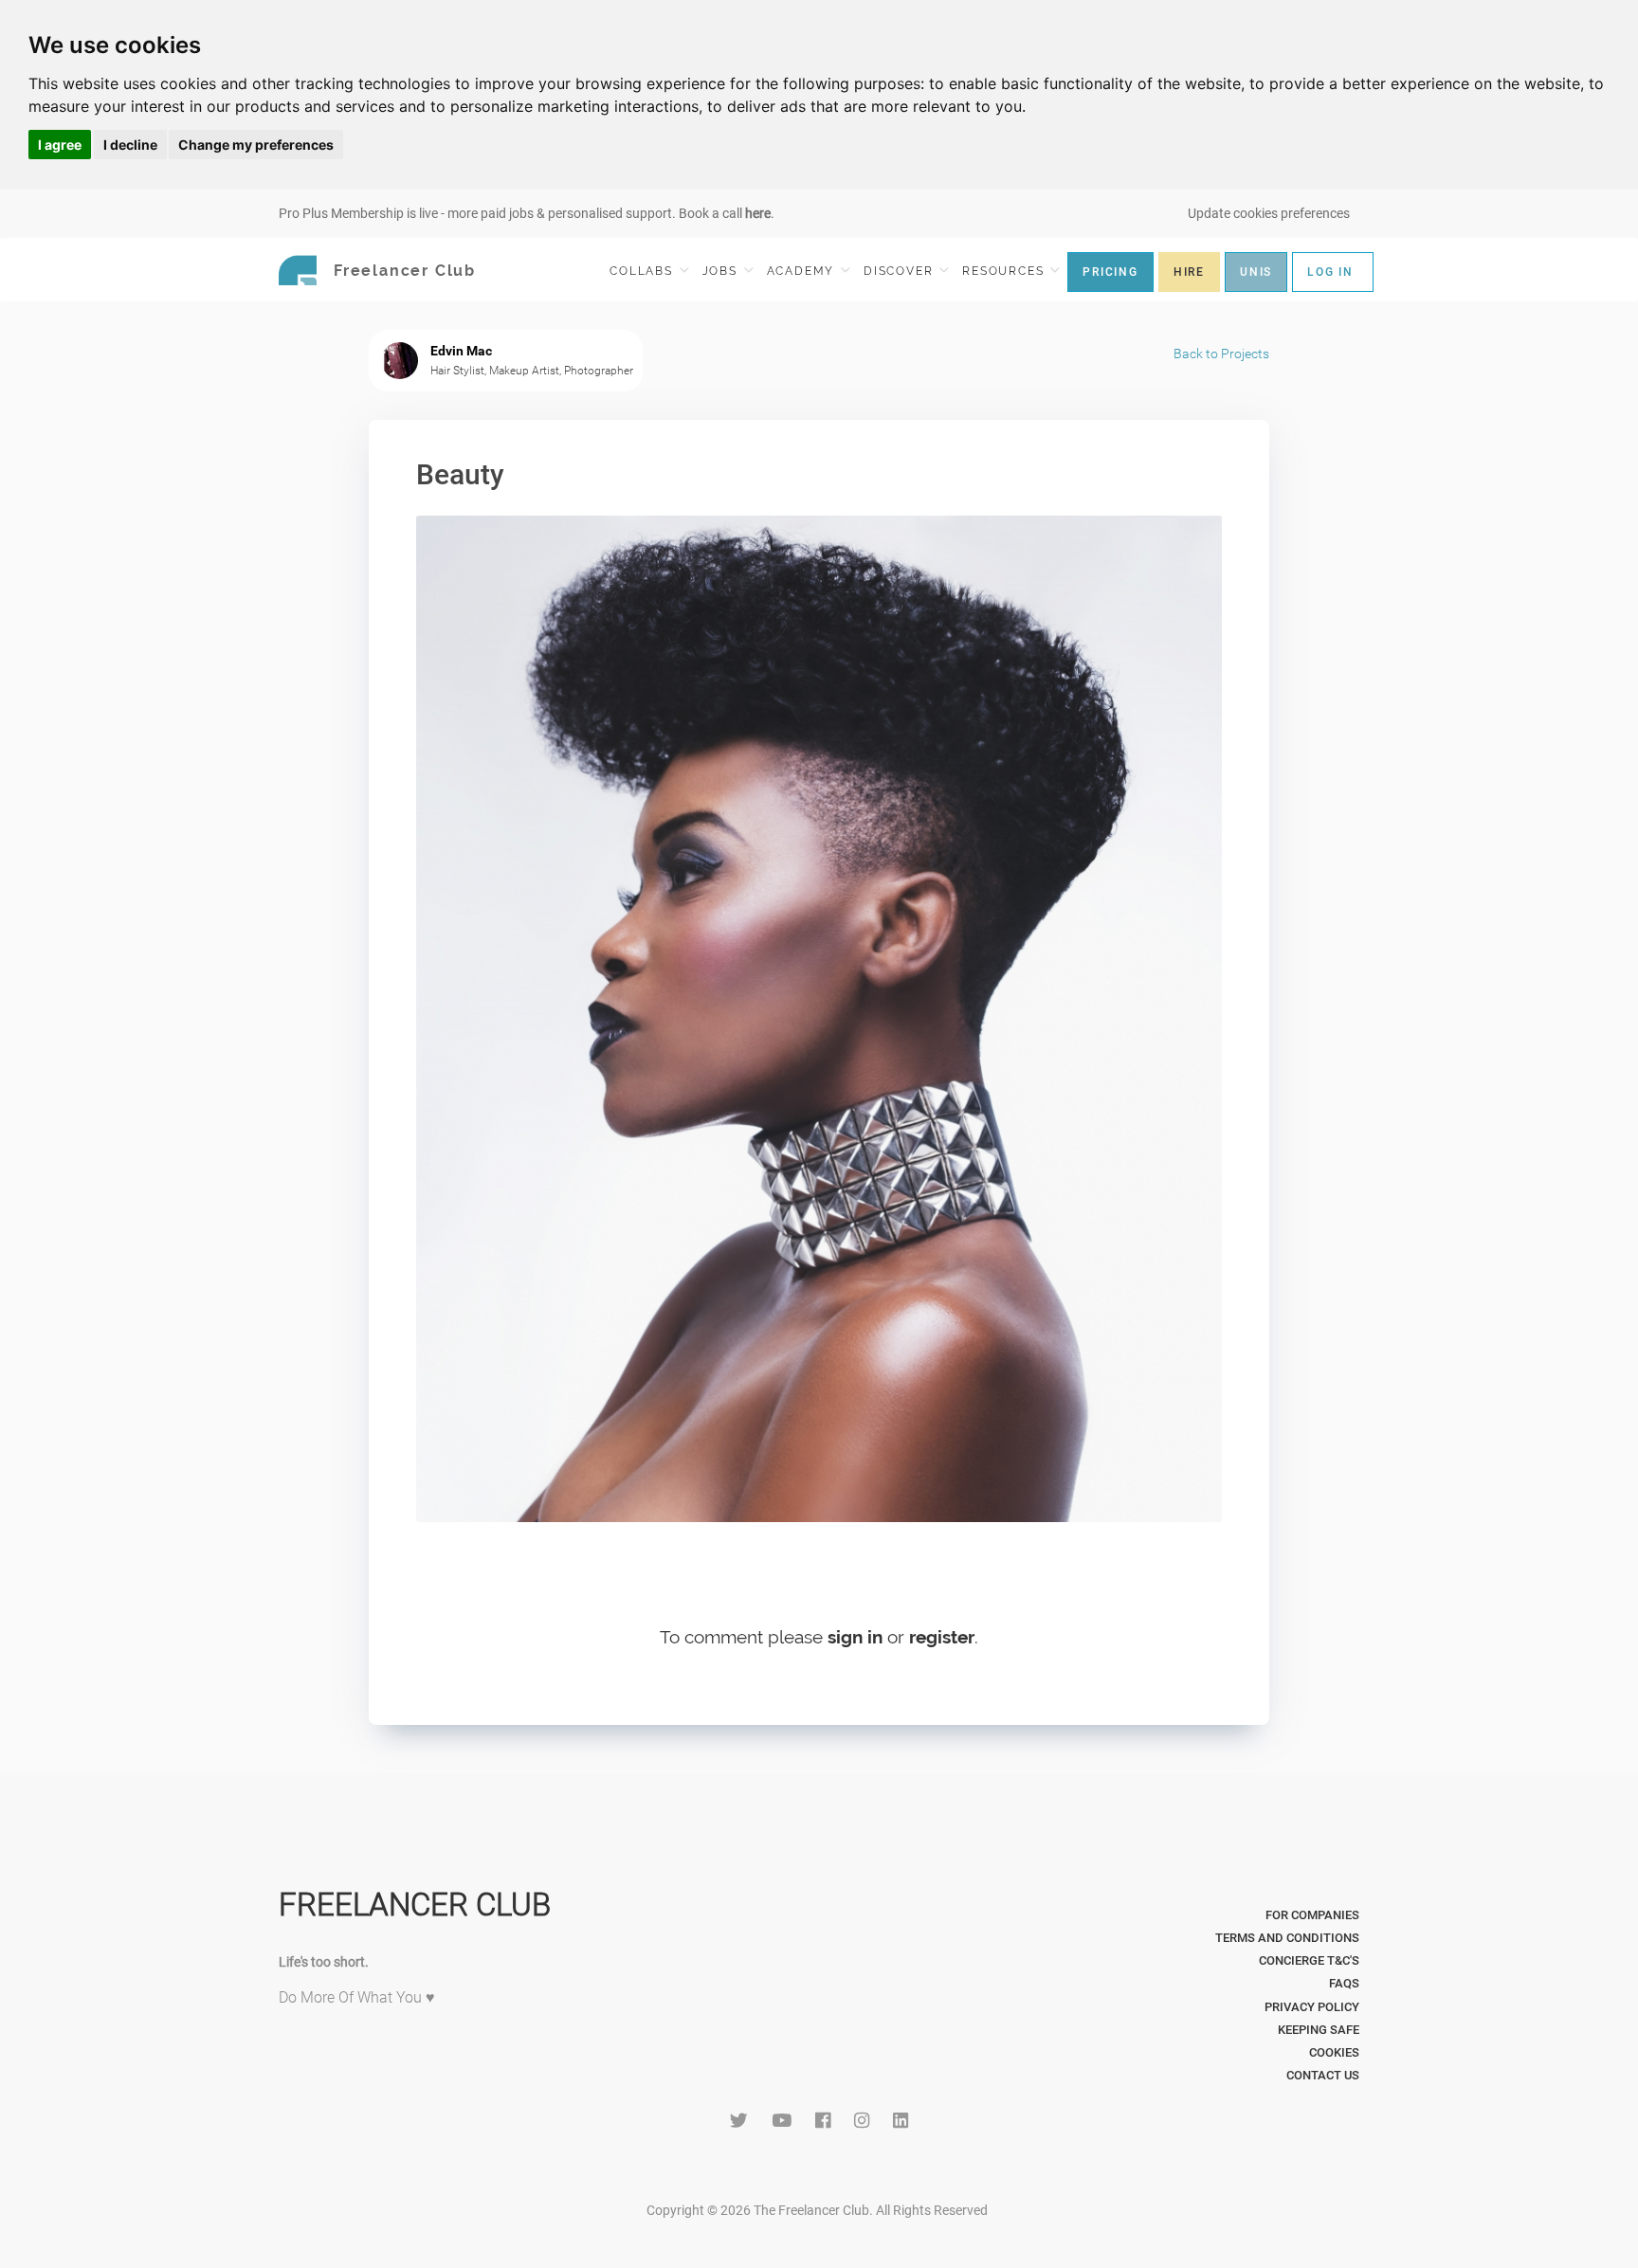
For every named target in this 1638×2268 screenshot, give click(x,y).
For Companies (1312, 1915)
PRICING (1110, 272)
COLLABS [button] (643, 271)
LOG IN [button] (1330, 272)
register (942, 1637)
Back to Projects (1221, 354)
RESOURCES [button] (1005, 271)
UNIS (1256, 272)
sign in (855, 1637)
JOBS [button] (722, 271)
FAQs (1344, 1983)
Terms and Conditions (1287, 1938)
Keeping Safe (1319, 2030)
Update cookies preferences (1269, 213)
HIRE (1189, 272)
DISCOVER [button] (901, 271)
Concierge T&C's (1309, 1960)
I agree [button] (60, 145)
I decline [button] (130, 145)
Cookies (1334, 2052)
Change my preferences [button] (256, 145)
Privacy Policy (1312, 2007)
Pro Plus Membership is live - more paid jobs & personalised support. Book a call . (527, 213)
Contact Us (1323, 2075)
